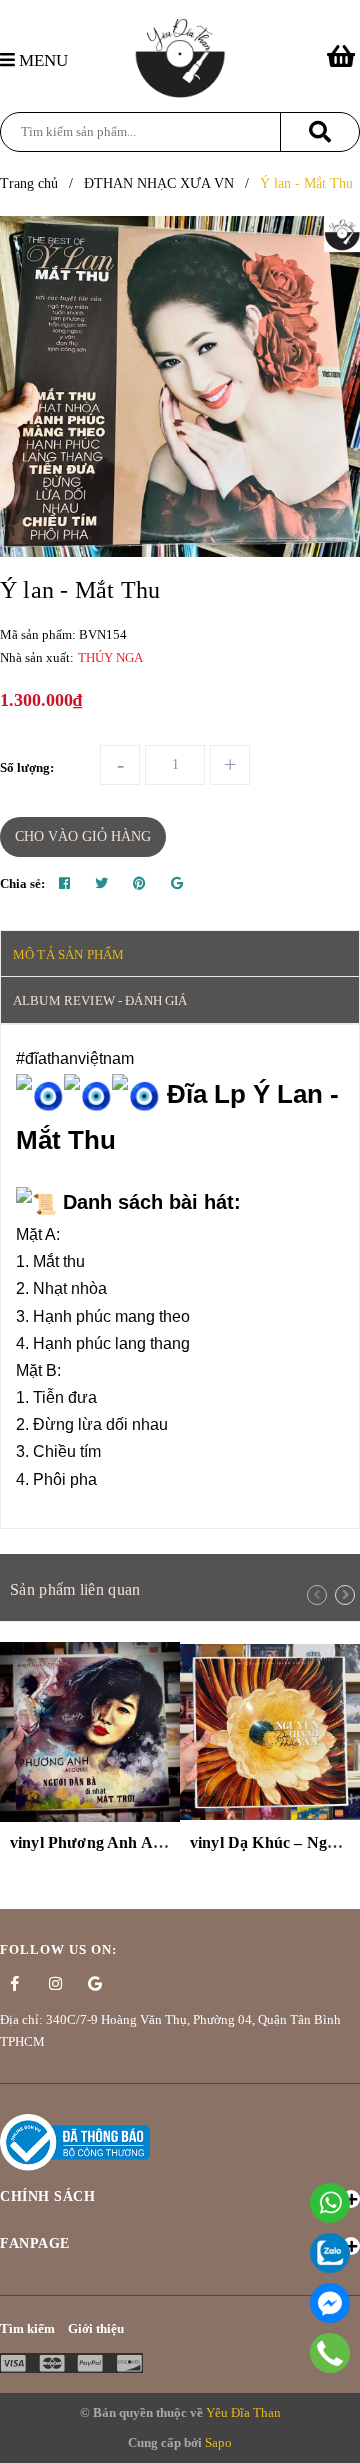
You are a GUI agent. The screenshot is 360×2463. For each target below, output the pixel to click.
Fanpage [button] (35, 2243)
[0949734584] (330, 2353)
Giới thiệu (96, 2328)
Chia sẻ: (22, 883)
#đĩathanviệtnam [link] (75, 1058)
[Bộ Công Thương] (75, 2141)
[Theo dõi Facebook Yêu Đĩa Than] (15, 1984)
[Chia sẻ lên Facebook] (64, 884)
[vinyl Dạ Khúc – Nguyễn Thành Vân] (270, 1732)
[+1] (177, 884)
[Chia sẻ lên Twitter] (101, 884)
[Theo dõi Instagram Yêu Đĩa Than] (55, 1984)
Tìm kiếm (27, 2328)
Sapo (218, 2442)
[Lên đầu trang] (335, 2437)
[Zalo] (330, 2253)
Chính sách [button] (47, 2196)
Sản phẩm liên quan (75, 1589)
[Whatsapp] (330, 2203)
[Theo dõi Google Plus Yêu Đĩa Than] (95, 1984)
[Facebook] (330, 2303)
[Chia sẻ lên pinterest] (139, 884)
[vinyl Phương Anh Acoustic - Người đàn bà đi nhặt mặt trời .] (90, 1732)
